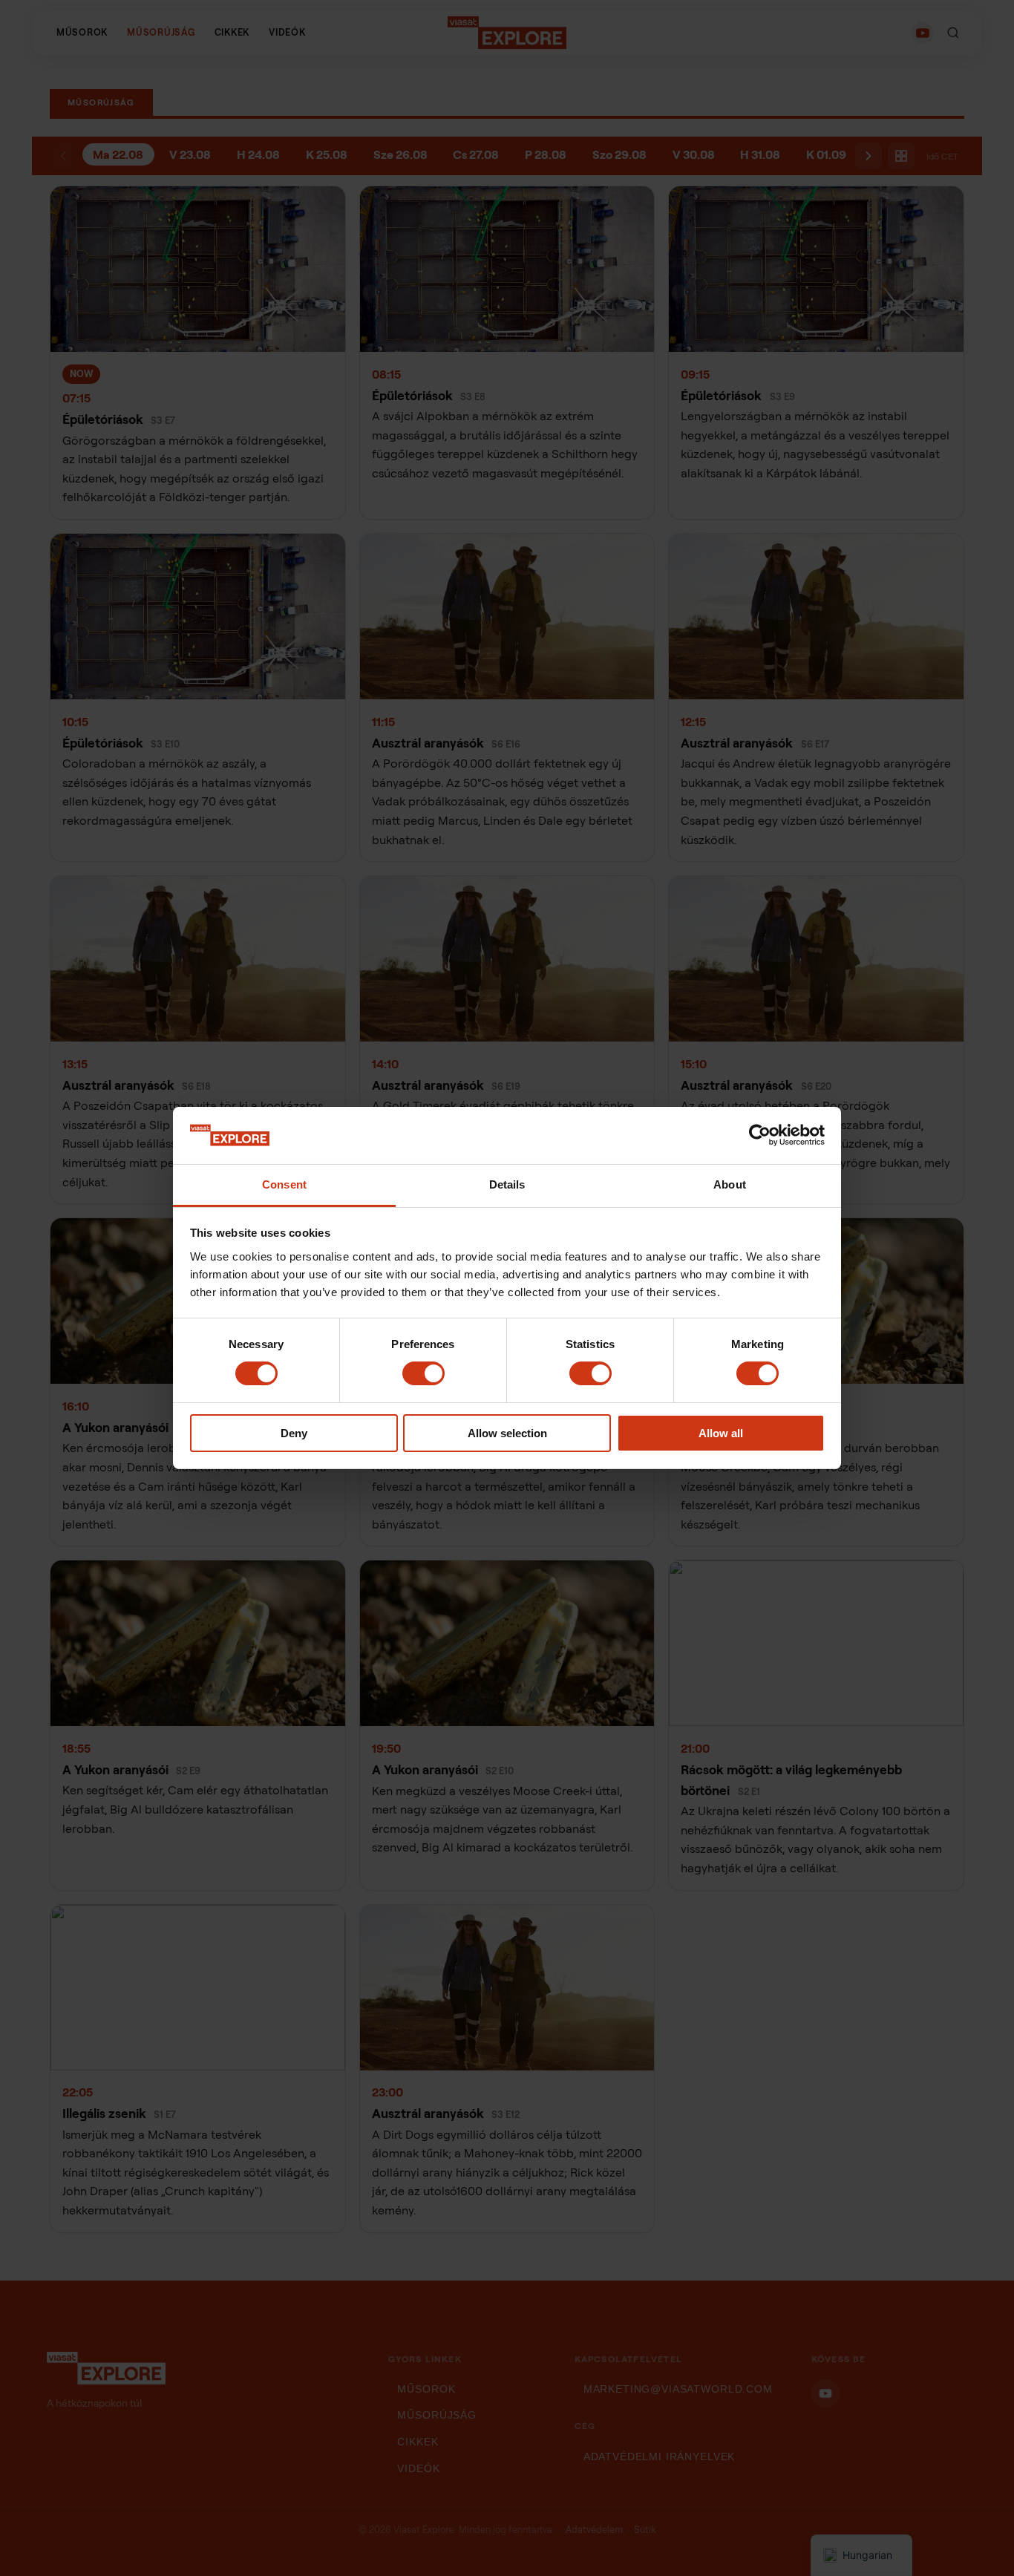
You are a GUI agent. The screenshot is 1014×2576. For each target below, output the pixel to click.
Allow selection (507, 1433)
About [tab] (730, 1184)
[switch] (423, 1373)
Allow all (721, 1433)
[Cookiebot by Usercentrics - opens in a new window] (760, 1135)
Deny (294, 1433)
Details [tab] (507, 1184)
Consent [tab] (284, 1184)
